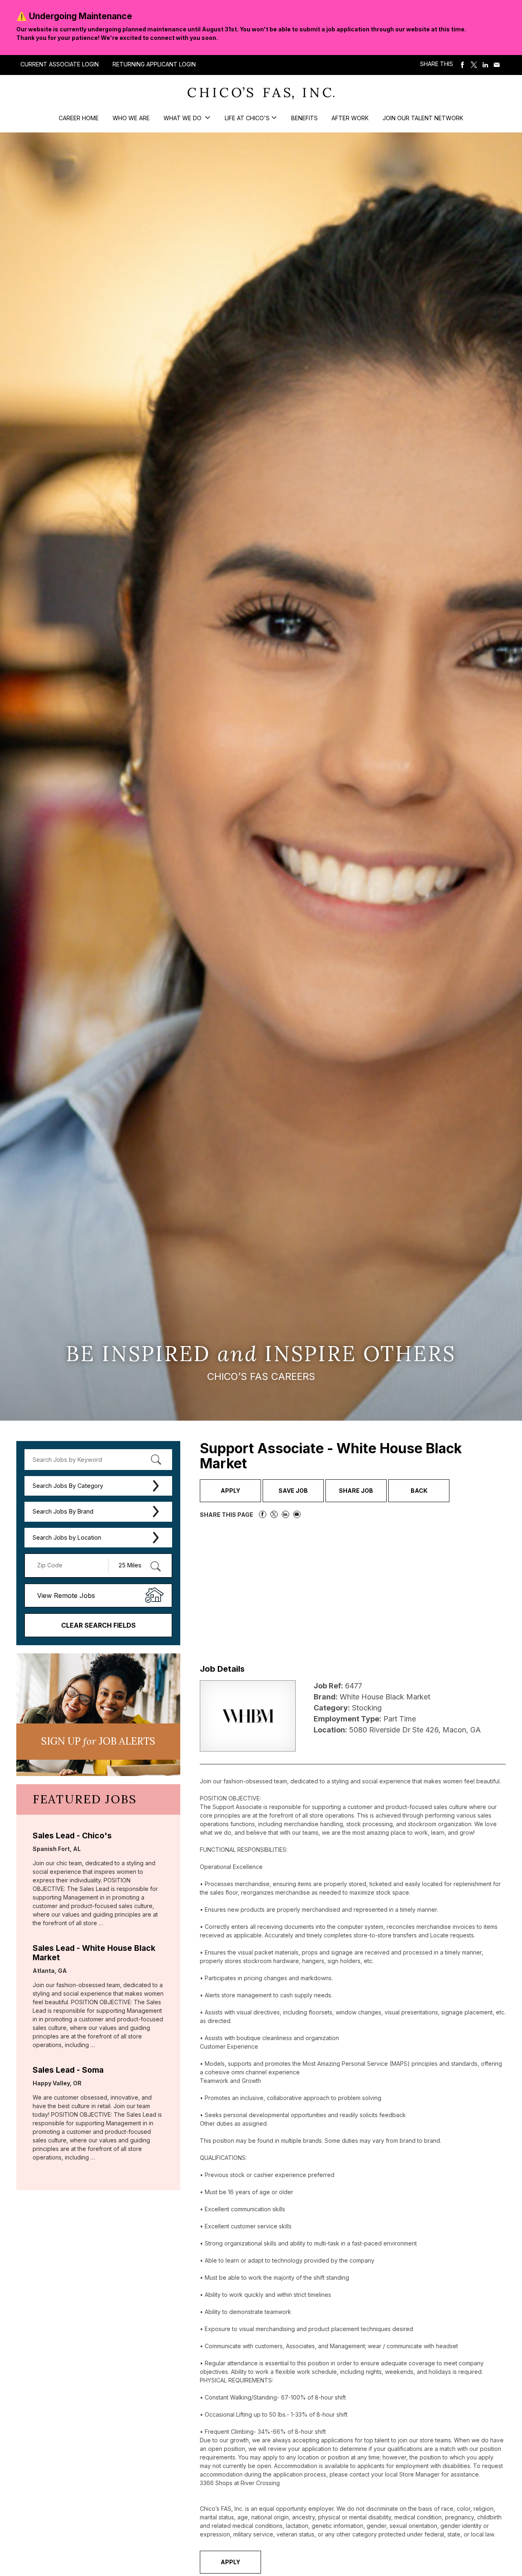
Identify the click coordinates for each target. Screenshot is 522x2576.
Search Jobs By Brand (63, 1511)
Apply (230, 1491)
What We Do (183, 118)
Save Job (293, 1491)
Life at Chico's (247, 118)
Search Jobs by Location (67, 1537)
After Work (350, 118)
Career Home (79, 118)
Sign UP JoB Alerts (98, 1741)
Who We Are (131, 118)
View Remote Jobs (66, 1595)
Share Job (356, 1491)
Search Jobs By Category (68, 1486)
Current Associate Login (60, 64)
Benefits (304, 118)
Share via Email (497, 65)
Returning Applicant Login (154, 64)
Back (419, 1491)
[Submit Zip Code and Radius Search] (155, 1566)
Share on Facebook (462, 65)
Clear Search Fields (98, 1625)
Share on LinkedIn (485, 65)
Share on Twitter (474, 65)
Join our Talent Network (423, 118)
